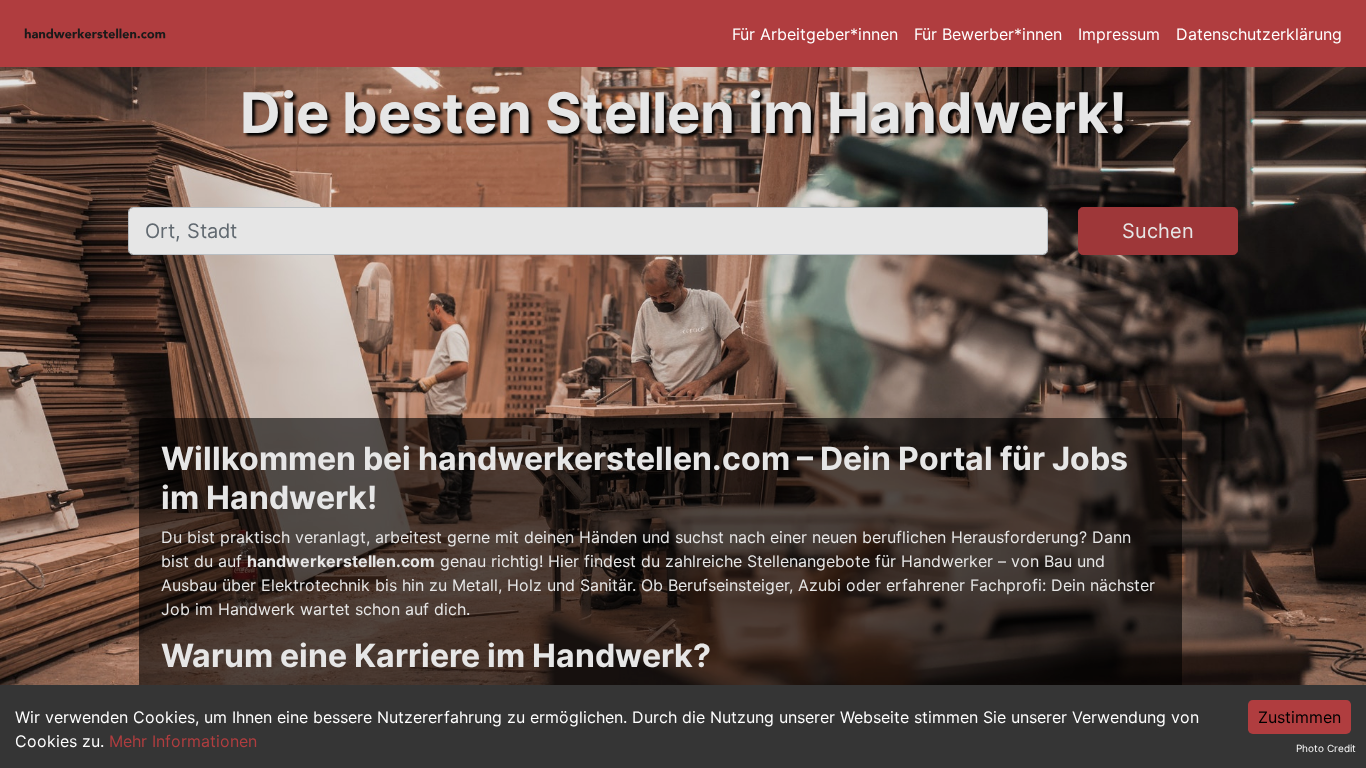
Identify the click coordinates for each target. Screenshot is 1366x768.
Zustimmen (1299, 717)
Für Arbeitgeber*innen (815, 34)
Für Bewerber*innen (988, 34)
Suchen (1158, 231)
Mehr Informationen (183, 741)
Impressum (1119, 34)
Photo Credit (1326, 748)
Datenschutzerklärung (1259, 34)
